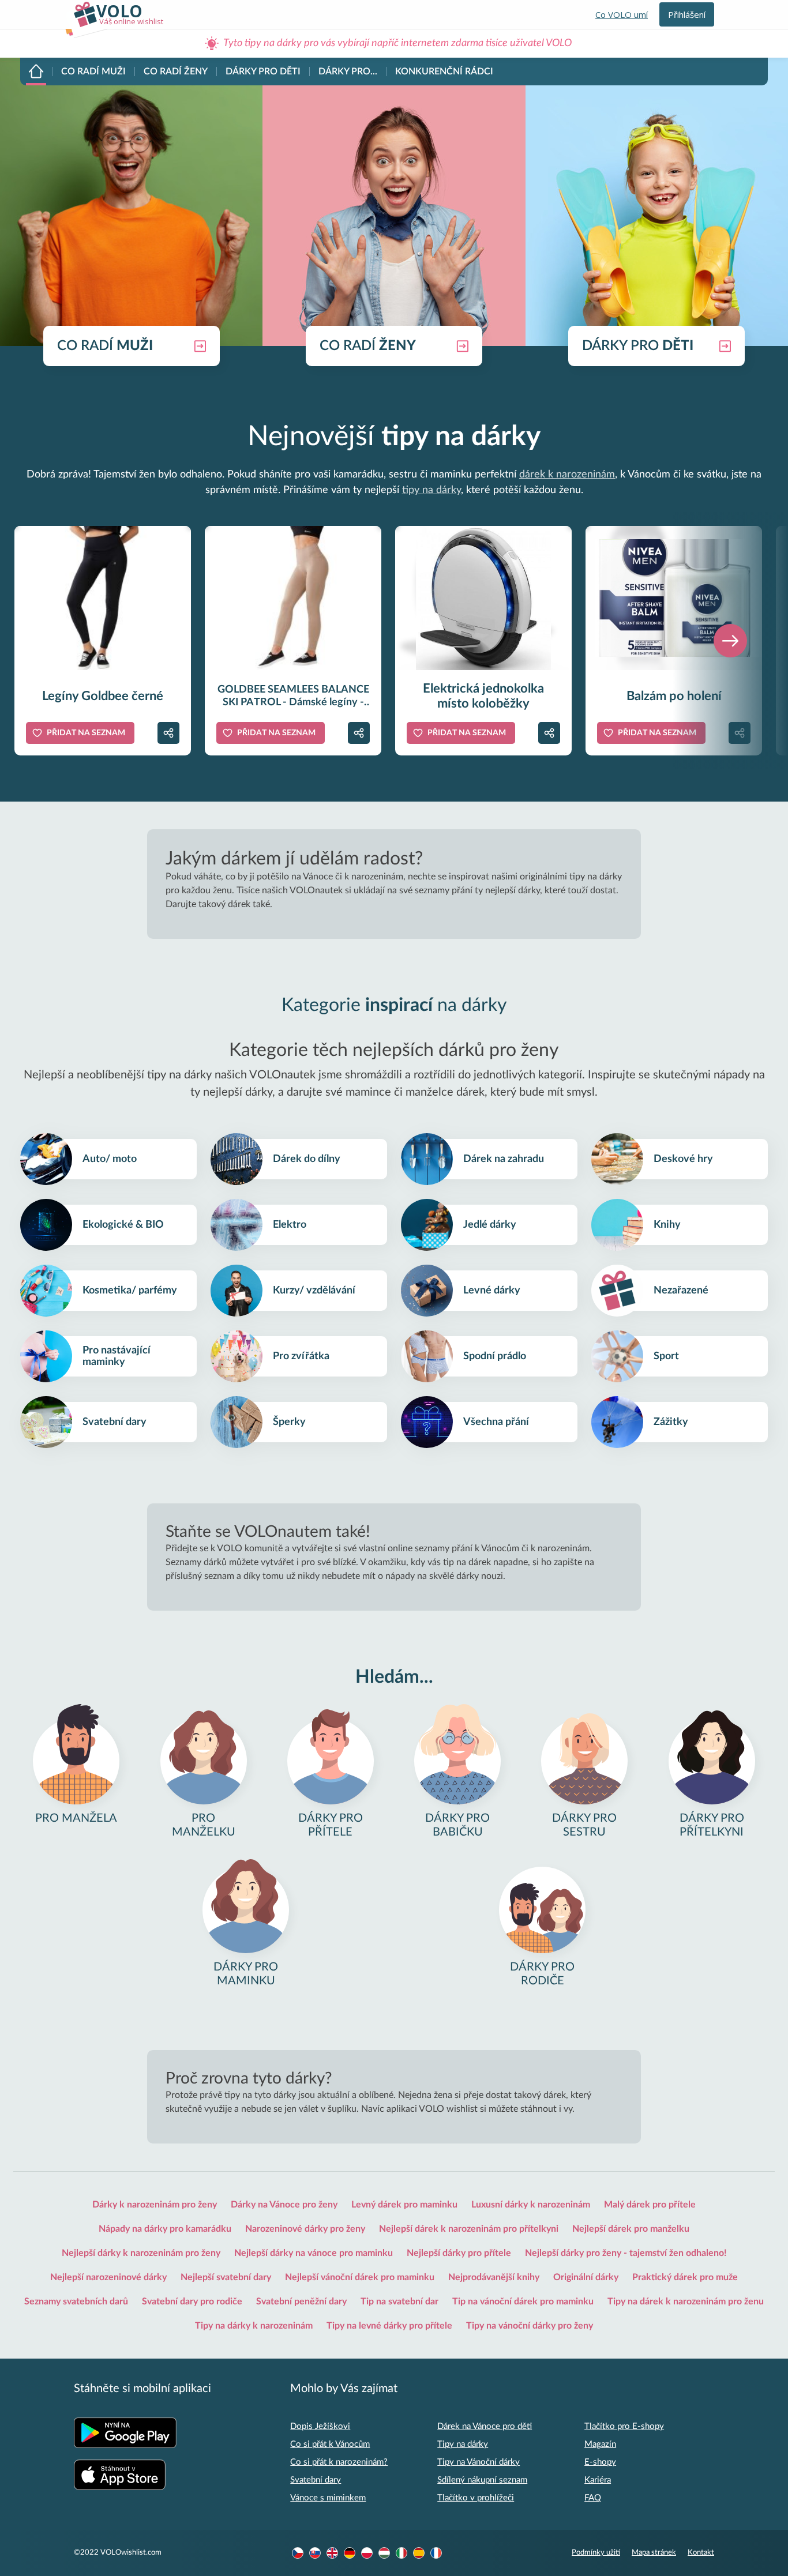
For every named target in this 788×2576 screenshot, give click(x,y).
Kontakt (701, 2553)
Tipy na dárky (463, 2444)
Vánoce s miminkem (328, 2498)
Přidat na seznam (86, 733)
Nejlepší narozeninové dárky (108, 2277)
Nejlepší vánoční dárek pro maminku (360, 2277)
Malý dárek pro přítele (650, 2205)
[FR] (436, 2553)
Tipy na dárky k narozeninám (254, 2326)
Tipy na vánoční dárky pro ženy (530, 2326)
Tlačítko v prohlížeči (476, 2498)
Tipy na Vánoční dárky (479, 2462)
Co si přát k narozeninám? (339, 2462)
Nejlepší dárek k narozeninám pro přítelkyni (469, 2229)
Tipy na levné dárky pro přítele (389, 2326)
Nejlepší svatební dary (226, 2277)
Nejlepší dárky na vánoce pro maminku (314, 2253)
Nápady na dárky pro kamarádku (165, 2229)
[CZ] (298, 2553)
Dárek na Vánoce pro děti (485, 2426)
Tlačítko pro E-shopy (624, 2426)
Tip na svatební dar (399, 2302)
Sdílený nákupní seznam (482, 2480)
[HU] (384, 2553)
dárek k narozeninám (567, 475)
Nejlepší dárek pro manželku (631, 2229)
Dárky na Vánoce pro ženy (284, 2205)
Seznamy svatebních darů (76, 2302)
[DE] (350, 2553)
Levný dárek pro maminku (404, 2205)
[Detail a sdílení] (168, 733)
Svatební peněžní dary (301, 2302)
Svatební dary (316, 2480)
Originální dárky (586, 2277)
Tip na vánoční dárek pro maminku (523, 2302)
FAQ (593, 2498)
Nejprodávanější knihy (494, 2277)
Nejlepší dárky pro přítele (459, 2253)
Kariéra (598, 2480)
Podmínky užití (596, 2553)
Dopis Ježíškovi (320, 2426)
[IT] (401, 2553)
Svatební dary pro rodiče (192, 2302)
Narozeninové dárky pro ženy (305, 2229)
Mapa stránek (654, 2553)
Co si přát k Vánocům (330, 2444)
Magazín (600, 2444)
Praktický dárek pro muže (685, 2277)
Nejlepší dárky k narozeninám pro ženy (141, 2253)
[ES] (419, 2553)
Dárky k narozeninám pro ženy (155, 2205)
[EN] (332, 2553)
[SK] (315, 2553)
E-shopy (600, 2462)
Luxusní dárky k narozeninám (531, 2205)
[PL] (367, 2553)
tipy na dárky (431, 490)
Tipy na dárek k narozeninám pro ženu (686, 2302)
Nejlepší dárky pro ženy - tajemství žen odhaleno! (626, 2253)
